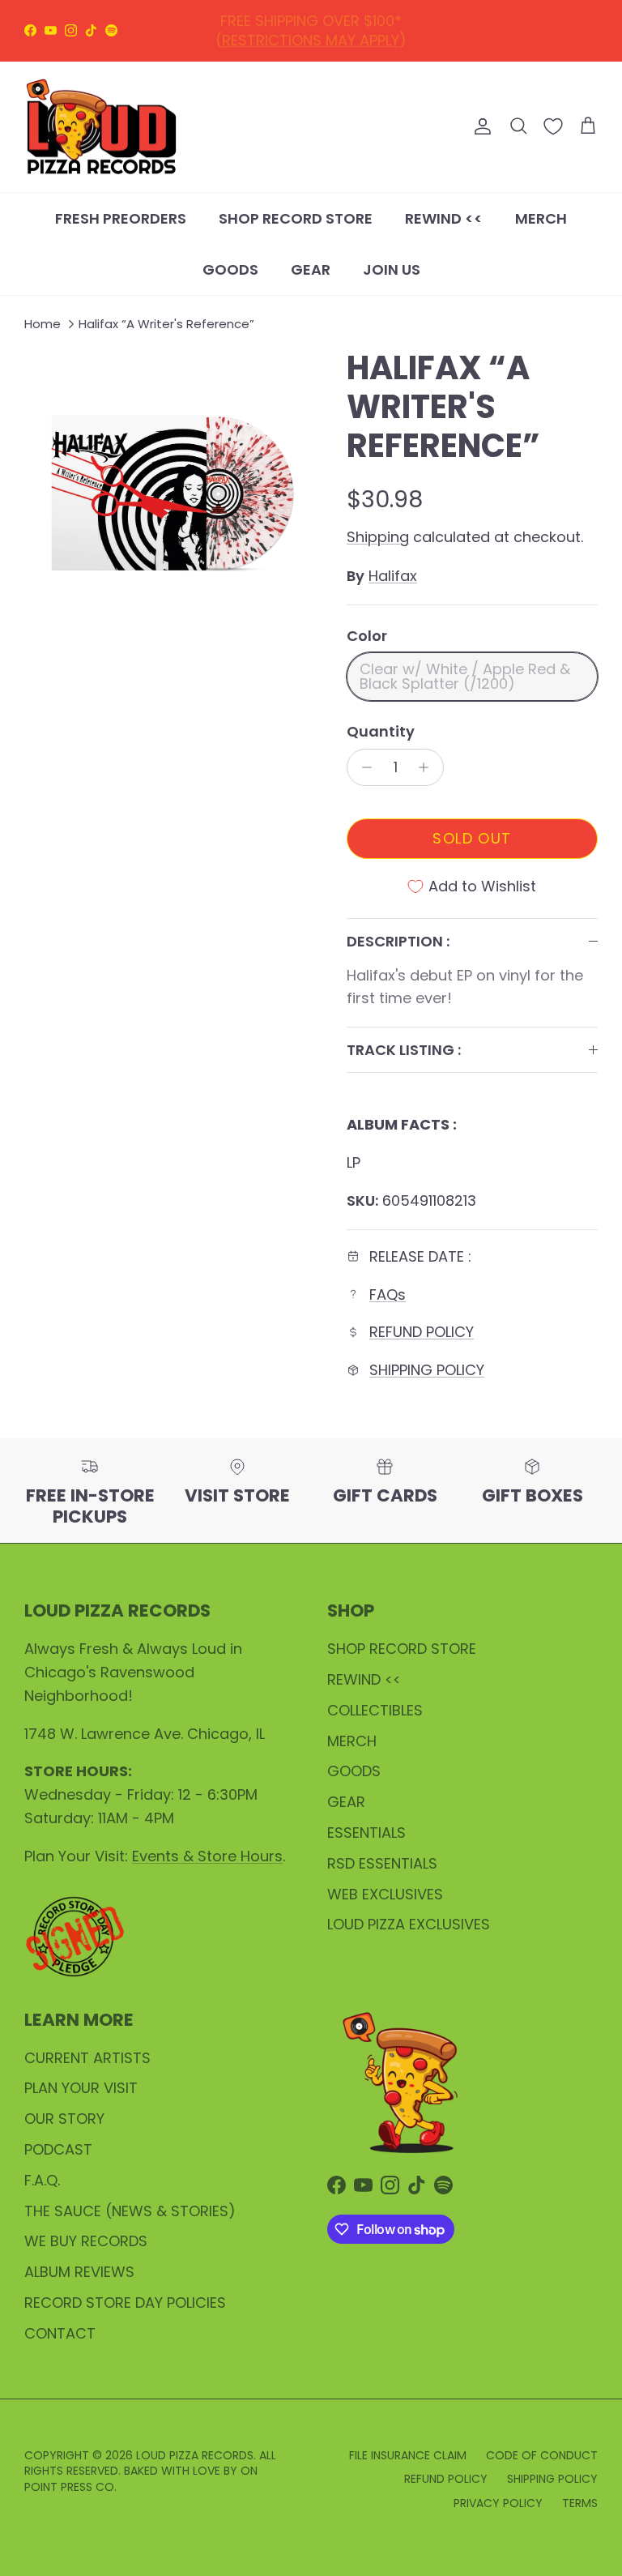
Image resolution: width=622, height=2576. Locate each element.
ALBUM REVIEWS (79, 2272)
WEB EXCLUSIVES (385, 1894)
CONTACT (60, 2333)
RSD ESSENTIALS (382, 1863)
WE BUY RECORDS (86, 2241)
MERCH (541, 218)
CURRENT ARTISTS (87, 2058)
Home (43, 324)
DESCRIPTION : (398, 941)
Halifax (393, 576)
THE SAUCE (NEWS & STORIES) (130, 2211)
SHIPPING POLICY (427, 1370)
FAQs (388, 1294)
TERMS (580, 2503)
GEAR (311, 269)
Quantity (381, 731)
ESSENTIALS (366, 1833)
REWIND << (444, 218)
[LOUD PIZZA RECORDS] (101, 127)
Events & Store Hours (207, 1856)
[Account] (479, 126)
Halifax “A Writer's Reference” (166, 324)
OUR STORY (64, 2119)
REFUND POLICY (315, 25)
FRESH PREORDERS (121, 218)
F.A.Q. (42, 2180)
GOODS (230, 269)
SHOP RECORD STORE (296, 218)
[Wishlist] (553, 126)
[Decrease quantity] (362, 767)
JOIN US (392, 269)
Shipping (378, 537)
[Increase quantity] (428, 767)
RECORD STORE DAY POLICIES (125, 2303)
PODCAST (58, 2149)
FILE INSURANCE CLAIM (408, 2455)
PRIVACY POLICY (498, 2503)
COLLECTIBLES (375, 1710)
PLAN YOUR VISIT (81, 2088)
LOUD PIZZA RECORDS (195, 2455)
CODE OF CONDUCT (542, 2455)
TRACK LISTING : (404, 1050)
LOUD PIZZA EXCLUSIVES (409, 1924)
